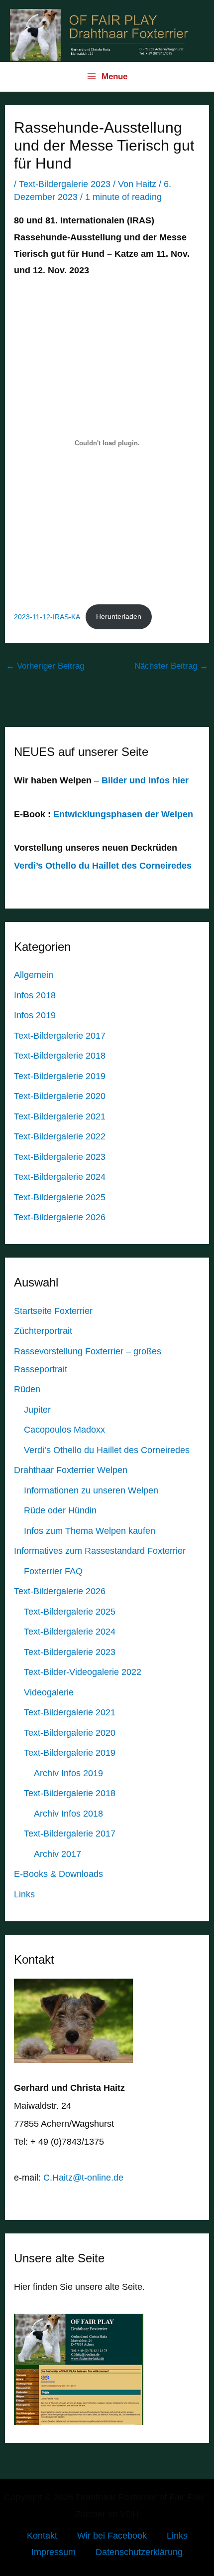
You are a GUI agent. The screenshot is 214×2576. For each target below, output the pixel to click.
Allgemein (34, 975)
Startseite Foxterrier (53, 1311)
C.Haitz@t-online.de (83, 2178)
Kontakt (42, 2536)
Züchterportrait (43, 1331)
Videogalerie (49, 1692)
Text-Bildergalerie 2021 (60, 1116)
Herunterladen (119, 616)
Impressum (53, 2552)
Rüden (27, 1389)
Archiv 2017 (57, 1854)
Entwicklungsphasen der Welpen (123, 814)
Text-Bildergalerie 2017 (60, 1036)
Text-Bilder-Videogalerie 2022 (83, 1672)
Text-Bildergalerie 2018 (60, 1056)
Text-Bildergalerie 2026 (60, 1217)
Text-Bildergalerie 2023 (65, 184)
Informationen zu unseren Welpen (91, 1490)
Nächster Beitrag (171, 666)
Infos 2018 (35, 995)
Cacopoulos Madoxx (64, 1430)
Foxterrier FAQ (53, 1571)
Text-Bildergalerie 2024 (60, 1177)
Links (24, 1894)
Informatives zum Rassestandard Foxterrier (100, 1551)
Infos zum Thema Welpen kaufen (90, 1531)
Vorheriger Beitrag (45, 666)
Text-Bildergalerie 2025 (60, 1197)
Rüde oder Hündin (60, 1510)
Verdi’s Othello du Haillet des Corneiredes (103, 866)
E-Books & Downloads (58, 1874)
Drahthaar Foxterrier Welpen (71, 1470)
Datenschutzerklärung (139, 2552)
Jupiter (37, 1410)
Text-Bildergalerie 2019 (60, 1076)
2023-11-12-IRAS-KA (47, 616)
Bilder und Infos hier (144, 780)
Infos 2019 (35, 1015)
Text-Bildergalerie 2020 (60, 1096)
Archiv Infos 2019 (68, 1773)
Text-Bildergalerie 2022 (60, 1136)
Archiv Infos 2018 (68, 1814)
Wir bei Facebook (112, 2536)
